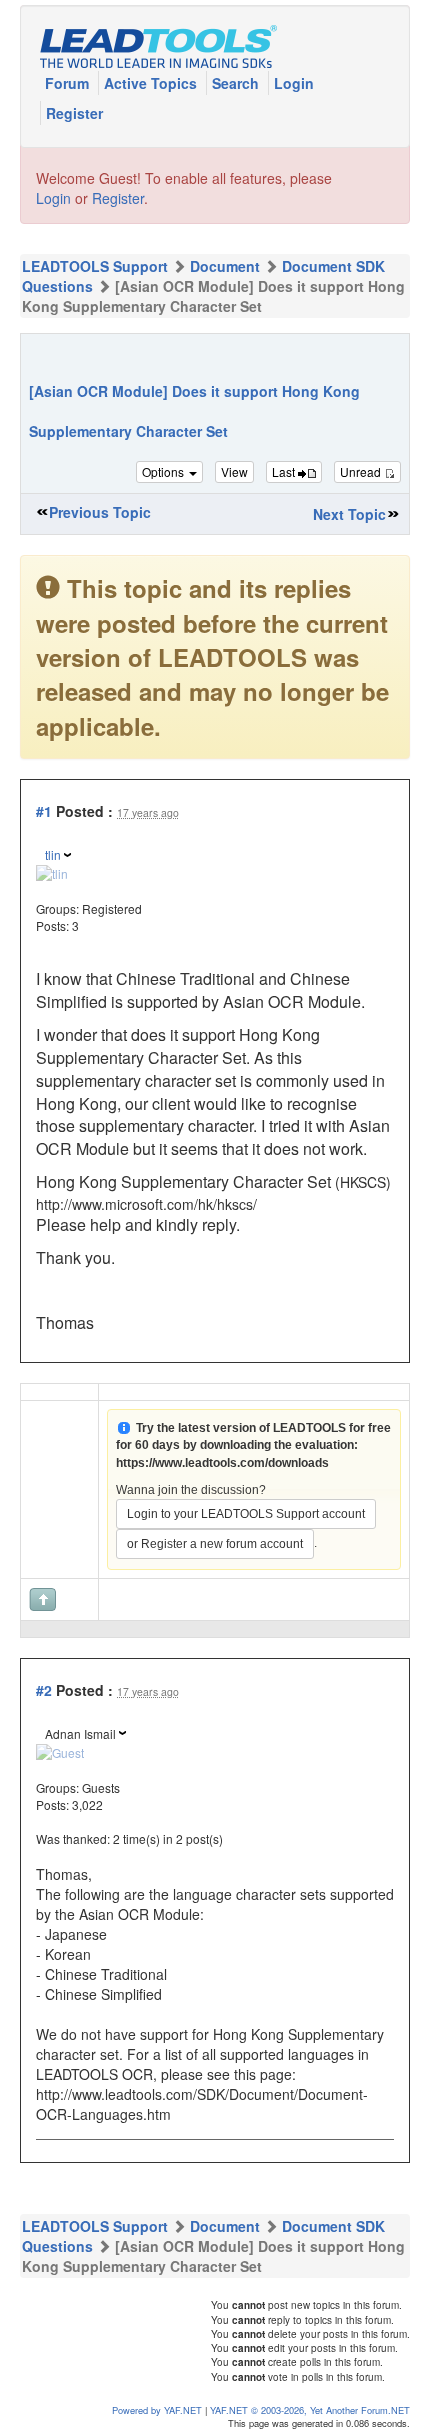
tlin (53, 854)
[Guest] (60, 1750)
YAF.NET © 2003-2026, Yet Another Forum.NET (310, 2410)
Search (237, 83)
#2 (44, 1690)
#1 (44, 811)
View (234, 471)
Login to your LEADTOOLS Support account (246, 1514)
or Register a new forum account (215, 1544)
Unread (362, 471)
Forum (69, 83)
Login (294, 83)
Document (225, 266)
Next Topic (349, 514)
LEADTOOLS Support (95, 266)
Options (164, 471)
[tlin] (52, 871)
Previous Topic (100, 512)
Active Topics (152, 83)
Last (285, 471)
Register (74, 113)
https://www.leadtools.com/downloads (222, 1463)
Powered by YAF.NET (157, 2410)
